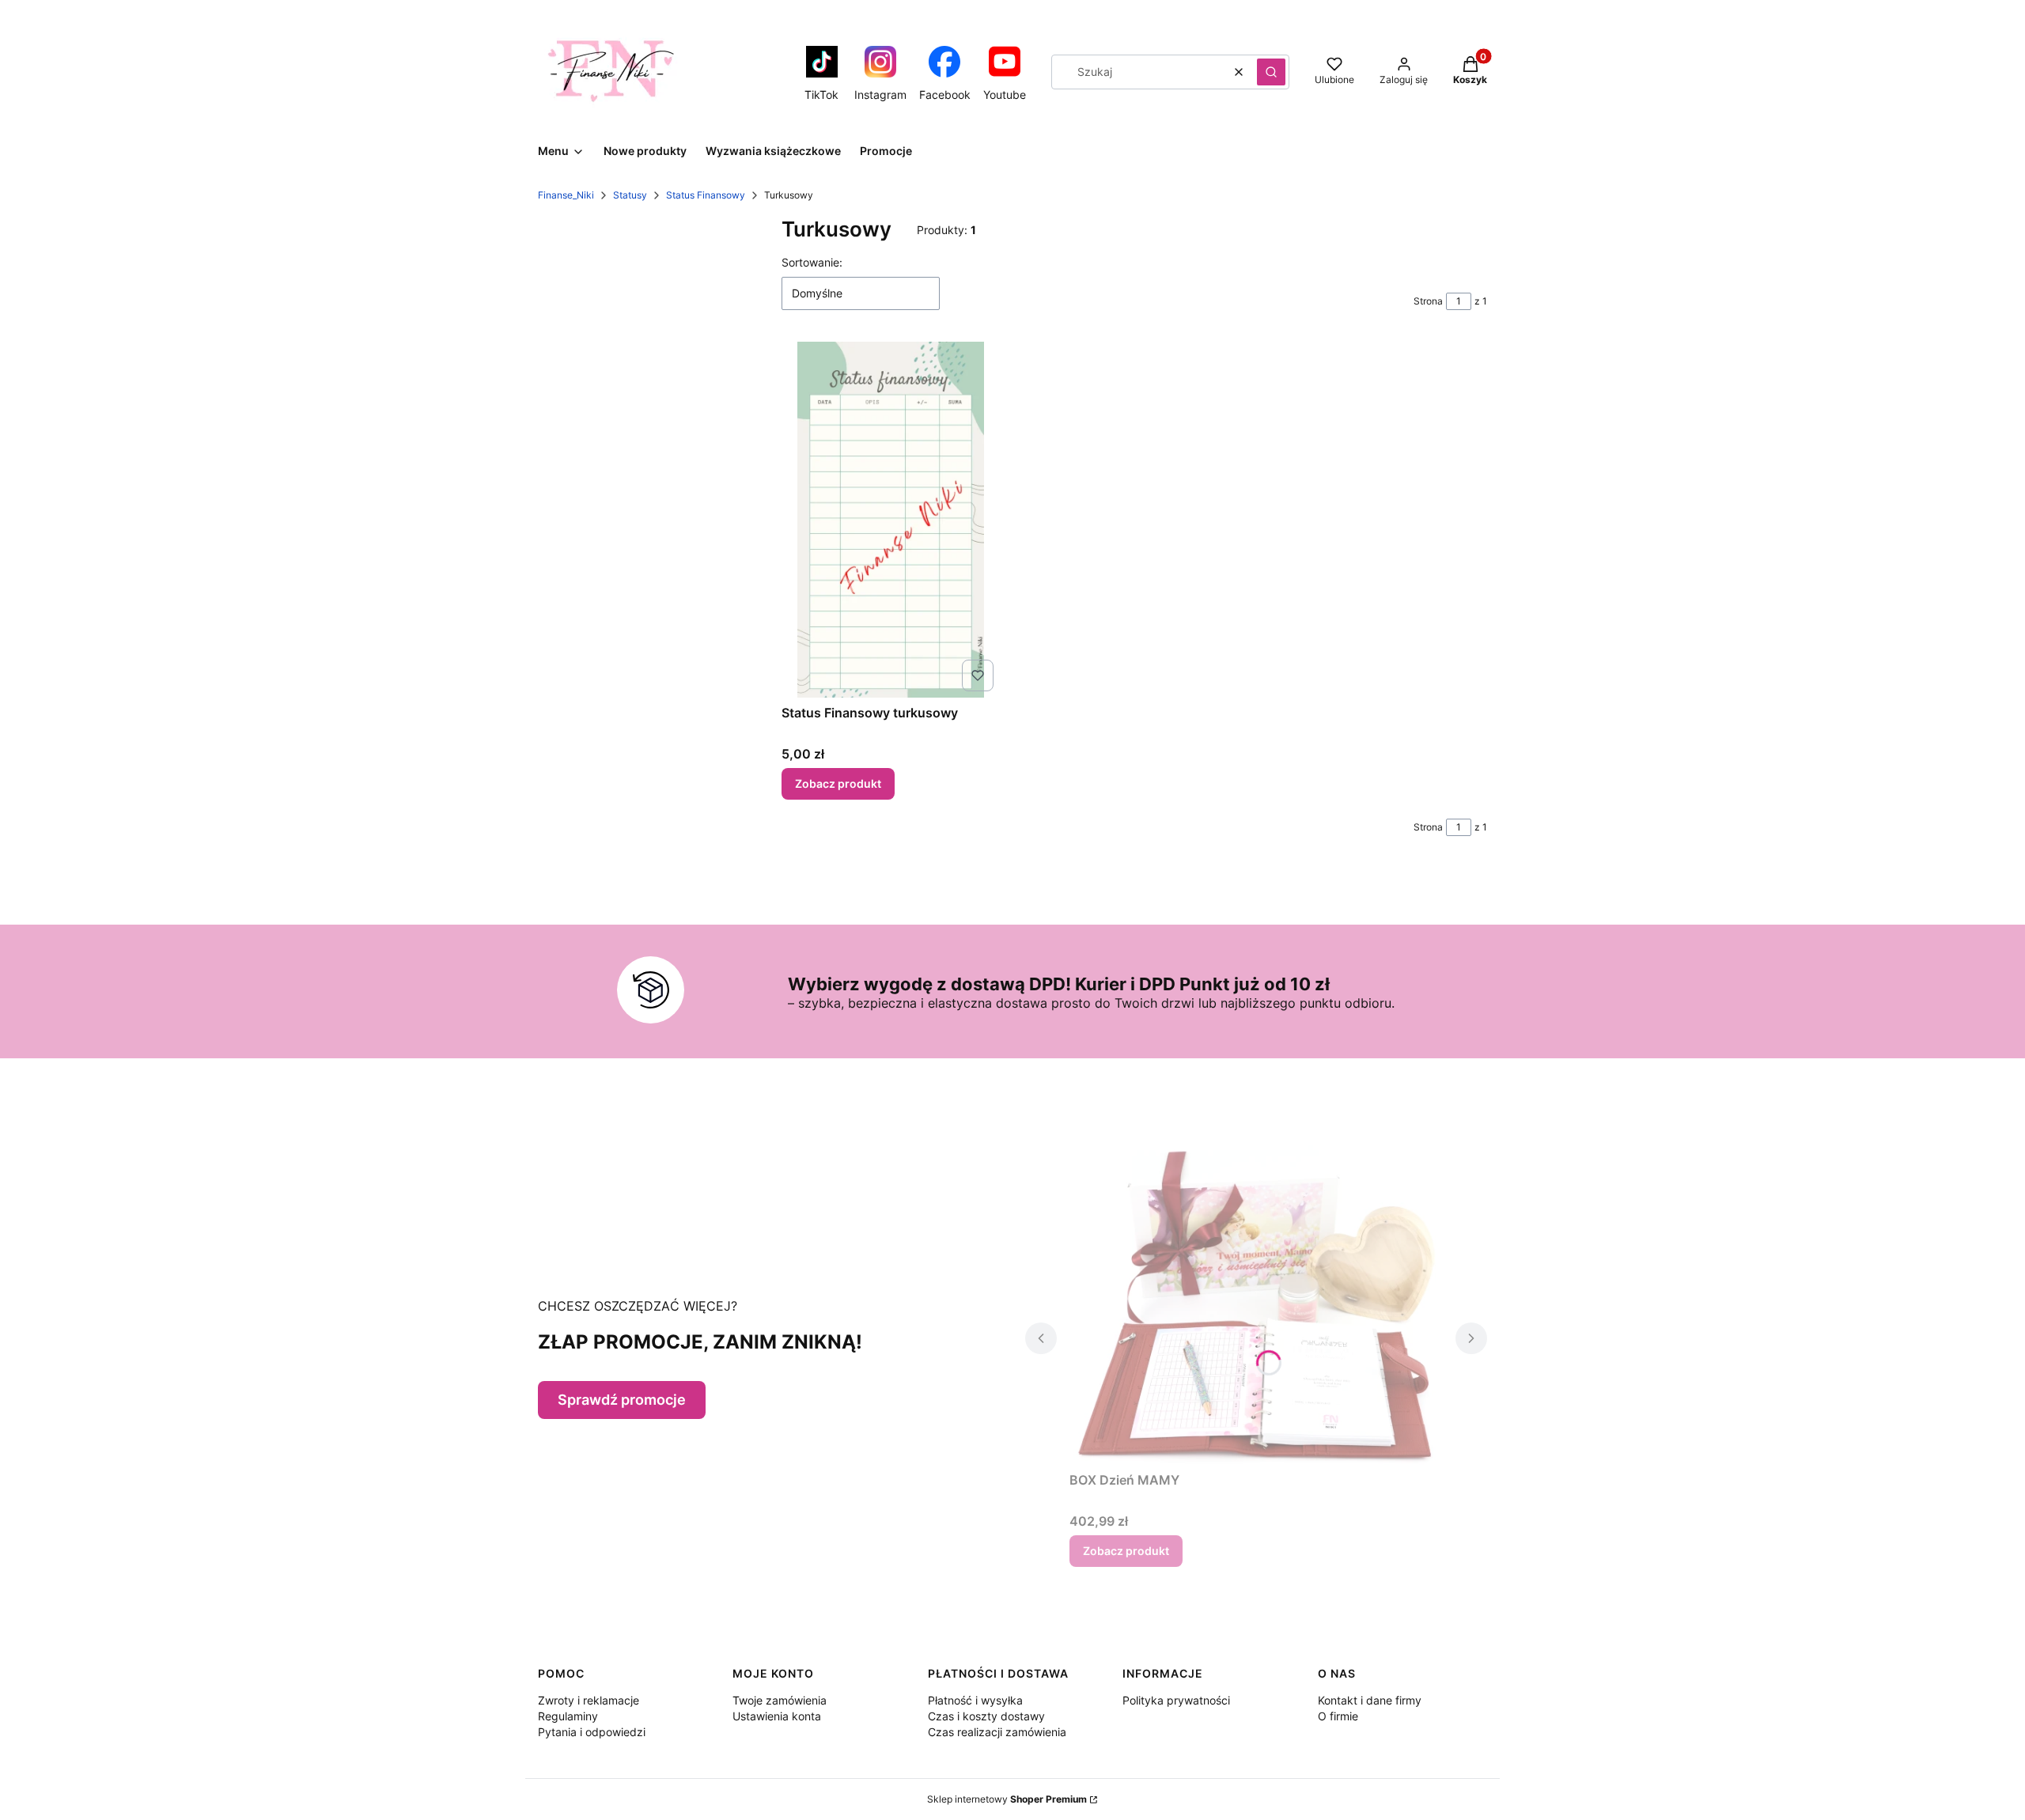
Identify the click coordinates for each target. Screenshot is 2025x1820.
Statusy (630, 195)
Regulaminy (568, 1716)
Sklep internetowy (1007, 1799)
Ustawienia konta (777, 1716)
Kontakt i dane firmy (1370, 1700)
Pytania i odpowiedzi (592, 1732)
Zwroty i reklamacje (589, 1700)
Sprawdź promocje (622, 1400)
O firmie (1338, 1716)
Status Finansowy (706, 195)
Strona (1428, 301)
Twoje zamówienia (780, 1700)
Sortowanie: (812, 262)
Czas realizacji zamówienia (997, 1732)
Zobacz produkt (838, 783)
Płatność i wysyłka (975, 1700)
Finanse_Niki (566, 195)
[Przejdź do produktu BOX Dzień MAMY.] (1256, 1287)
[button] (1271, 72)
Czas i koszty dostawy (986, 1716)
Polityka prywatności (1176, 1700)
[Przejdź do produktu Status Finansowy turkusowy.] (891, 520)
